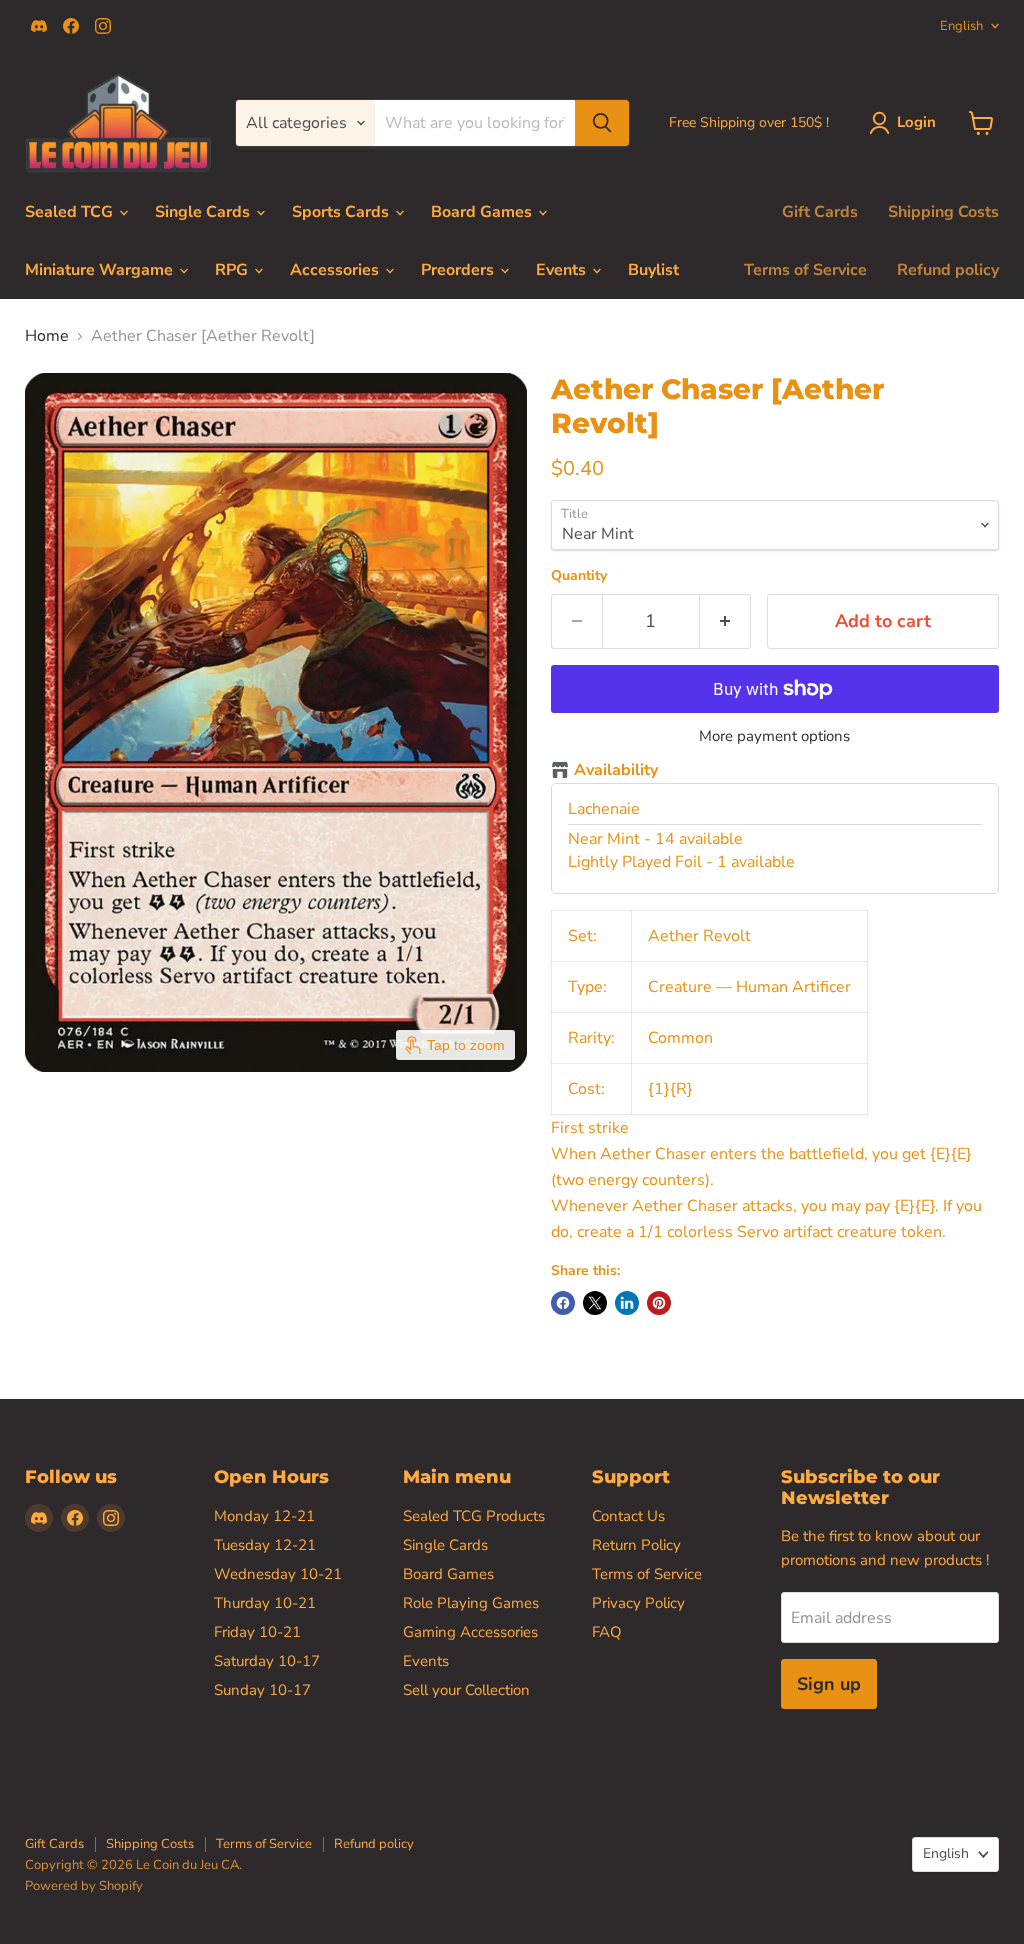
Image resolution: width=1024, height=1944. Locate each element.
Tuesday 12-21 (265, 1545)
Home (47, 336)
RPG (233, 270)
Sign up (829, 1684)
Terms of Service (805, 270)
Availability (616, 771)
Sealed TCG (71, 212)
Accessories (336, 270)
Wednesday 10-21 (278, 1574)
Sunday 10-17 (262, 1690)
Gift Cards (820, 212)
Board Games (483, 212)
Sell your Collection (466, 1690)
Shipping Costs (943, 212)
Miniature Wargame (101, 270)
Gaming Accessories (470, 1632)
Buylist (653, 270)
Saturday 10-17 (267, 1661)
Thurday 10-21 (265, 1603)
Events (563, 270)
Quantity (579, 576)
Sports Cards (342, 212)
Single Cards (204, 212)
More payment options (774, 736)
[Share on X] (595, 1303)
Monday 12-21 (264, 1516)
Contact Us (628, 1516)
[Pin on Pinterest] (659, 1303)
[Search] (602, 123)
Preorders (459, 270)
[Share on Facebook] (563, 1303)
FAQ (607, 1632)
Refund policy (948, 270)
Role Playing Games (471, 1603)
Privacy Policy (638, 1603)
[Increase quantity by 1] (725, 621)
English (961, 26)
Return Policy (636, 1545)
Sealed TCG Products (474, 1516)
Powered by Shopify (84, 1886)
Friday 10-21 (257, 1632)
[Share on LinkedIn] (627, 1303)
